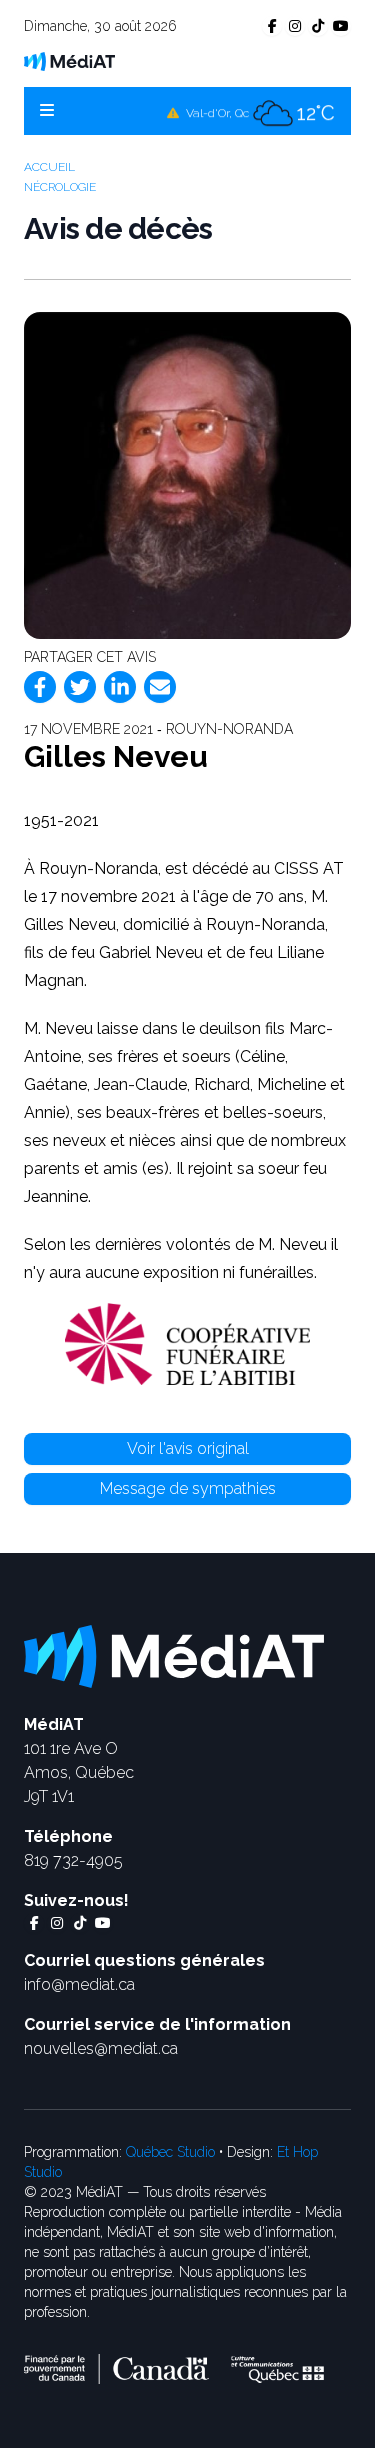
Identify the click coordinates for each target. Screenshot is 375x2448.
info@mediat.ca (79, 1984)
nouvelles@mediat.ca (101, 2048)
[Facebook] (40, 687)
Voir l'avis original (188, 1448)
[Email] (160, 687)
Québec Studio (170, 2152)
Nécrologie (60, 187)
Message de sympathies (188, 1488)
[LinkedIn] (120, 687)
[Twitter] (80, 687)
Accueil (49, 167)
